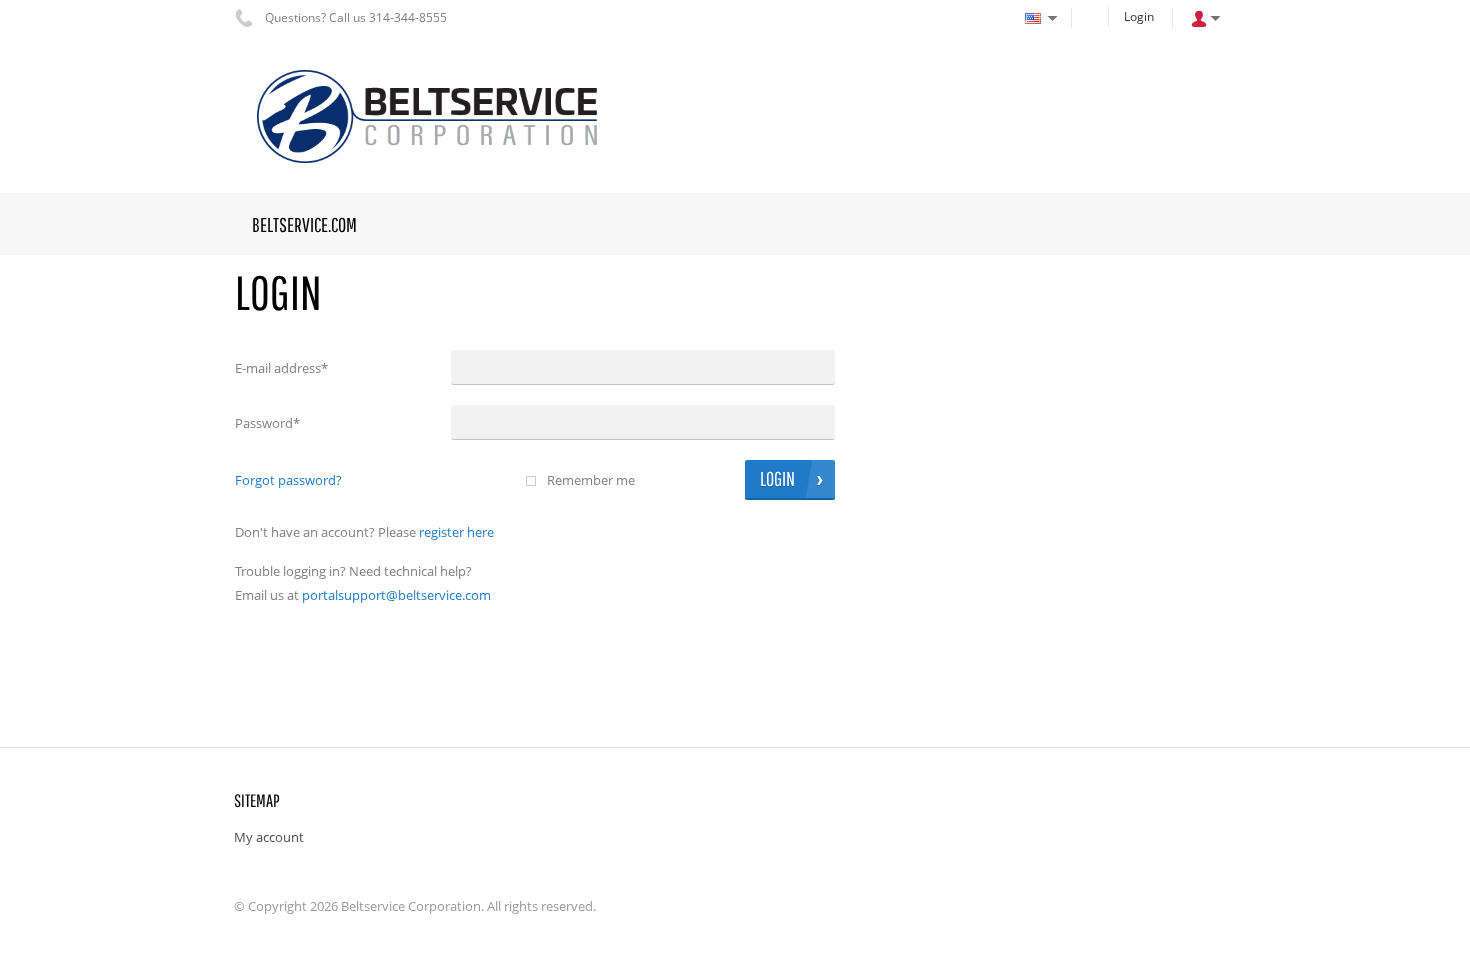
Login (1139, 16)
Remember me (591, 480)
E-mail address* (281, 368)
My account (269, 837)
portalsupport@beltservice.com (396, 595)
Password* (267, 423)
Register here (456, 532)
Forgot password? (288, 480)
